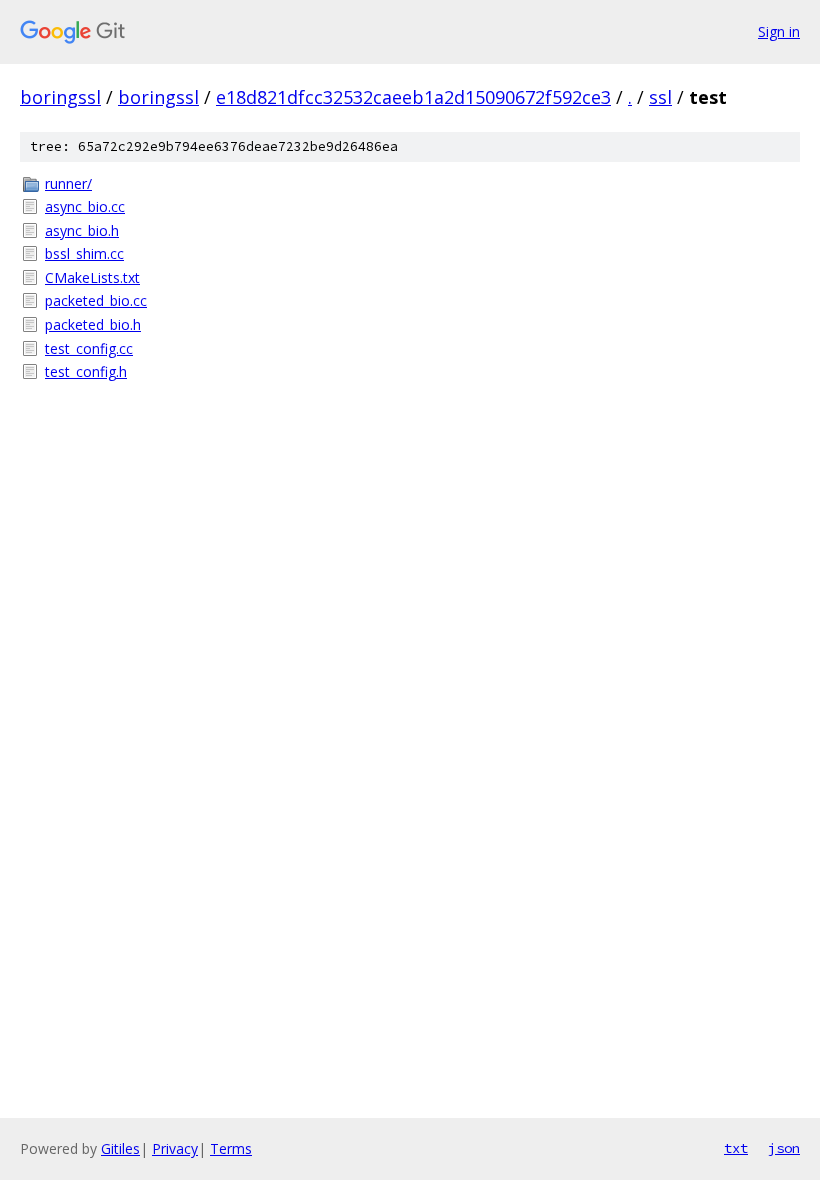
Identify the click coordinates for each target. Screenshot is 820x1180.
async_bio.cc (85, 206)
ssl (660, 97)
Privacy (175, 1148)
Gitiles (120, 1148)
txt (736, 1148)
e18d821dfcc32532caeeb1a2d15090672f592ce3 (413, 97)
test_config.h (86, 371)
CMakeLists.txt (92, 277)
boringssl (60, 97)
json (784, 1148)
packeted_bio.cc (96, 300)
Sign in (779, 31)
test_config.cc (89, 348)
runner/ (68, 183)
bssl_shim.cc (84, 253)
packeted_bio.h (93, 324)
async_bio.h (82, 230)
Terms (231, 1148)
